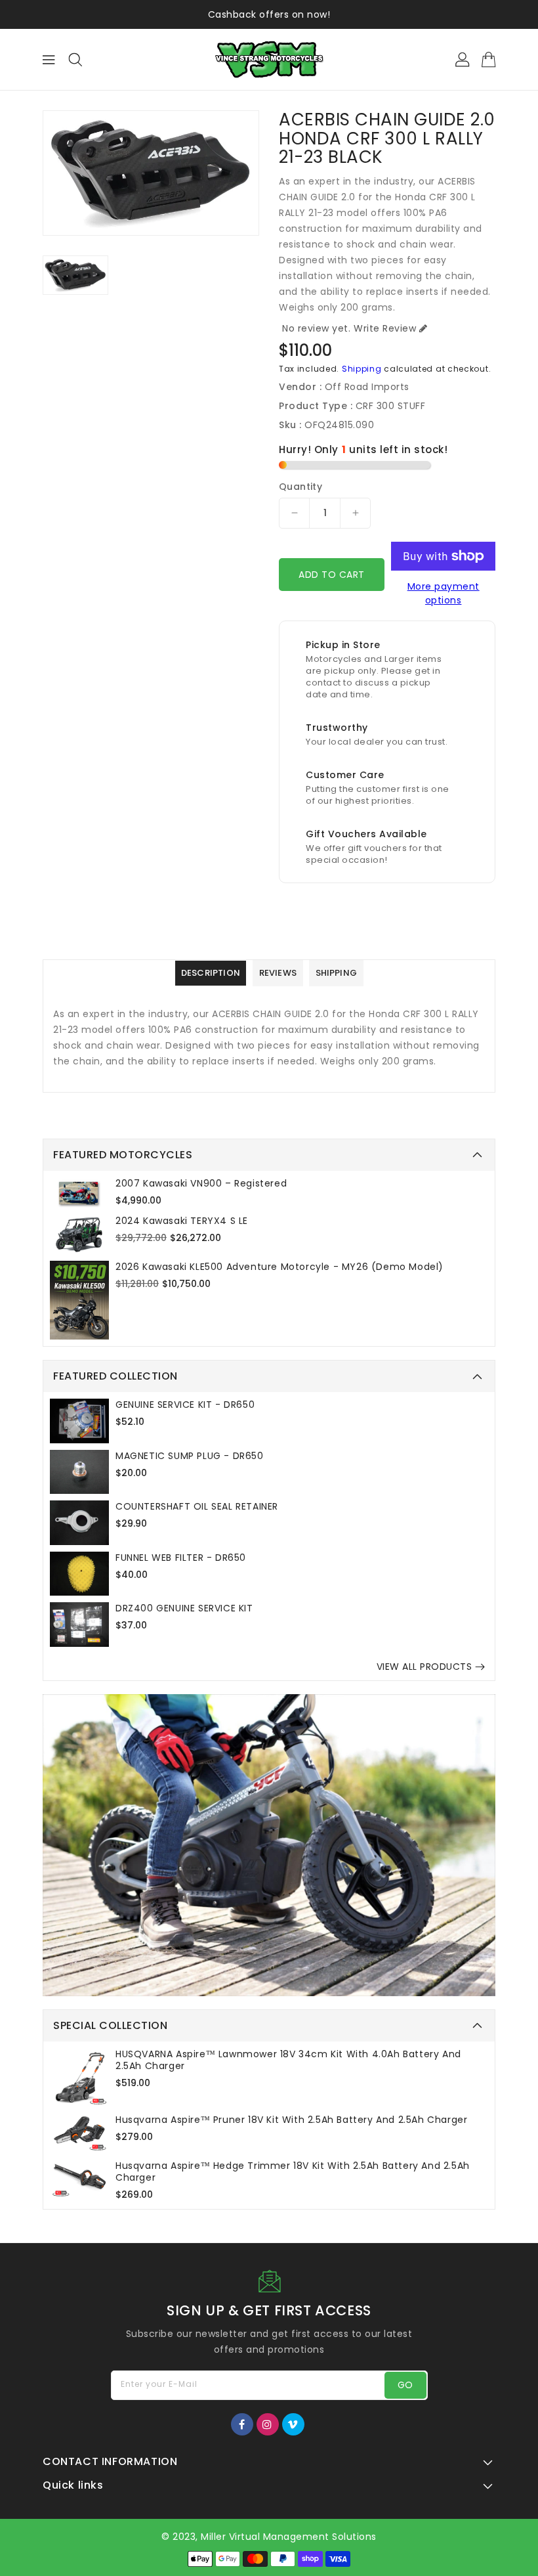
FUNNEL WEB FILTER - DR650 (181, 1558)
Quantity (300, 487)
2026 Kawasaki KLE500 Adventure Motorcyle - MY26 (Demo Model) (279, 1267)
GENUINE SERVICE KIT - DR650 (185, 1405)
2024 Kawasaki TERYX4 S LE (182, 1221)
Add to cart (332, 575)
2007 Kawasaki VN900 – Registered (201, 1183)
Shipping (362, 369)
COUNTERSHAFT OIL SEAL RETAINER (197, 1506)
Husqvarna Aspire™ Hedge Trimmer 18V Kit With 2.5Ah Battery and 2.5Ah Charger (293, 2172)
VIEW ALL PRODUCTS (424, 1667)
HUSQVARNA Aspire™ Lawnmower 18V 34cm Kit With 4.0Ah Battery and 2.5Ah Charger (288, 2060)
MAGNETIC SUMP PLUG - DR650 (190, 1456)
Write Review (385, 328)
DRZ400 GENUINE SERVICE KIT (184, 1608)
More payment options (444, 593)
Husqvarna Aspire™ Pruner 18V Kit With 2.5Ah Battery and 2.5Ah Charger (291, 2120)
